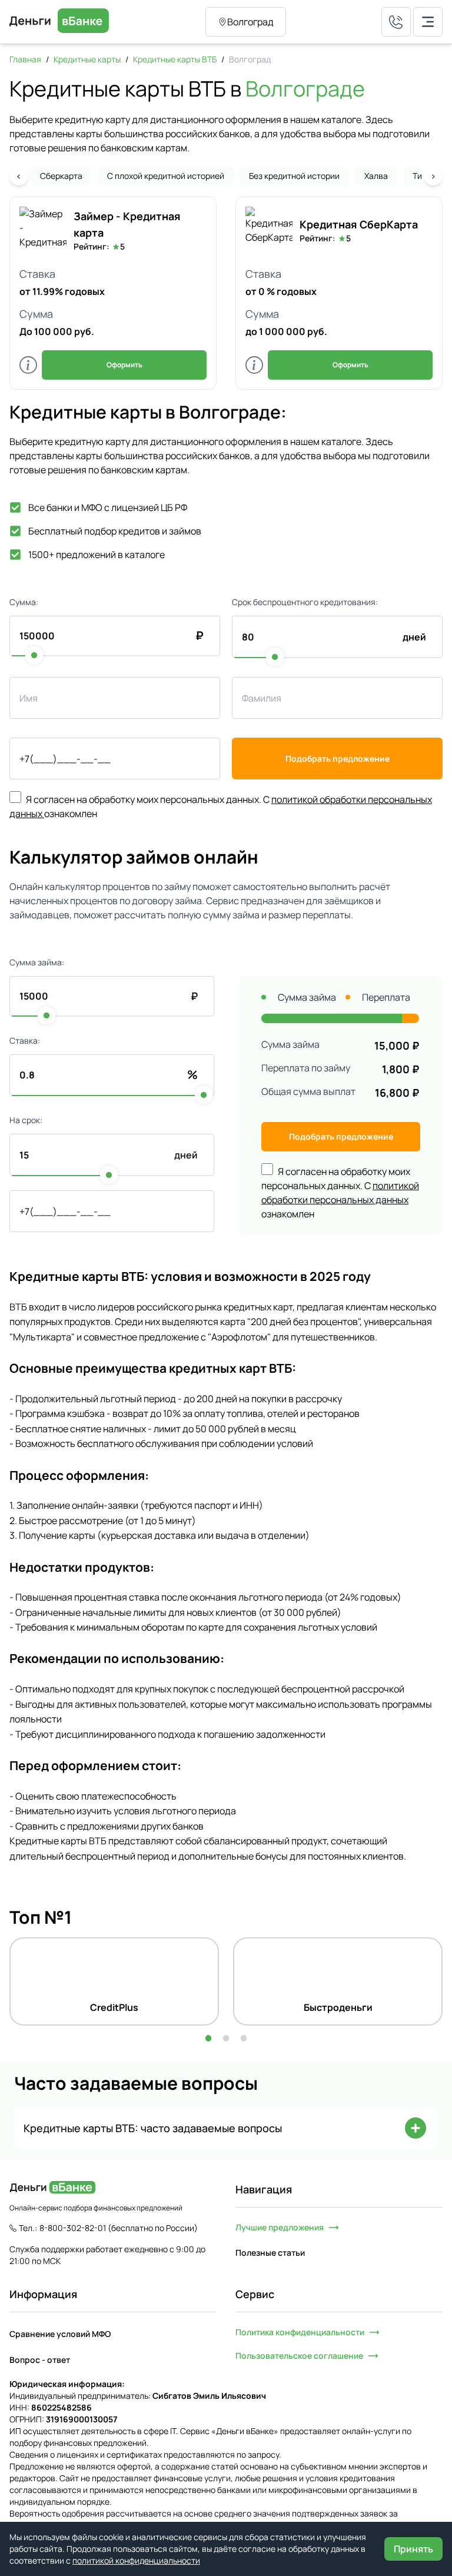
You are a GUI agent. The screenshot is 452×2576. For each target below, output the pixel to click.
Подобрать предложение (338, 758)
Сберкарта (61, 176)
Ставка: (25, 1040)
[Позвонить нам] (396, 22)
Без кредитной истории (294, 176)
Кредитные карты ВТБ (175, 59)
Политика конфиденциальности (300, 2332)
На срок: (26, 1120)
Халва (376, 176)
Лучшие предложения (280, 2227)
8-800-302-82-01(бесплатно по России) (119, 2228)
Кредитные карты (87, 59)
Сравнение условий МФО (60, 2334)
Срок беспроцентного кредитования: (305, 602)
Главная (25, 59)
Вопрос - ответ (40, 2360)
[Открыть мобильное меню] (428, 22)
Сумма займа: (37, 962)
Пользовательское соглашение (299, 2356)
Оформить (124, 365)
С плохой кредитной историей (166, 176)
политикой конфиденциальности (136, 2560)
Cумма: (24, 602)
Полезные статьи (270, 2253)
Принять (413, 2549)
